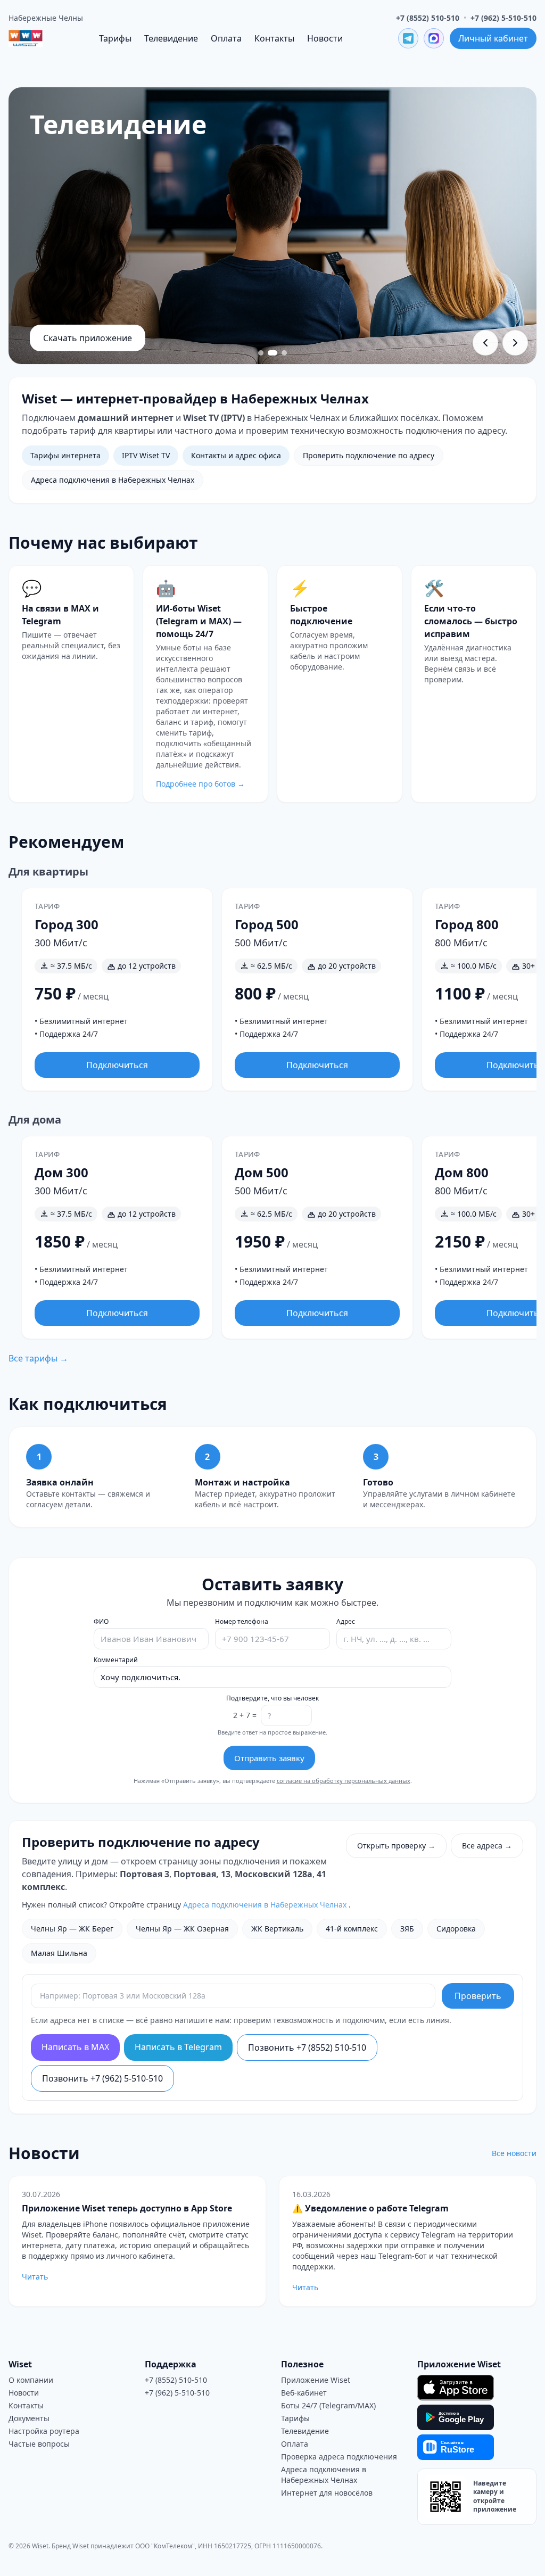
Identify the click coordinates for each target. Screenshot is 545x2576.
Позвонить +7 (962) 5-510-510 (102, 2078)
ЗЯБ (407, 1929)
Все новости (514, 2153)
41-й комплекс (352, 1929)
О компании (31, 2380)
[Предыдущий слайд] (485, 343)
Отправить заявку (269, 1758)
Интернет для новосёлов (327, 2493)
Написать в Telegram (178, 2047)
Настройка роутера (44, 2431)
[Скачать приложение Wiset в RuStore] (456, 2447)
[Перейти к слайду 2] (272, 353)
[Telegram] (408, 38)
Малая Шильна (59, 1953)
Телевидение (171, 38)
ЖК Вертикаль (277, 1929)
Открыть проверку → (396, 1846)
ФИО (101, 1622)
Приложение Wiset (316, 2380)
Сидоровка (456, 1929)
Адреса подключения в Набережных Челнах (113, 480)
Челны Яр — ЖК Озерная (182, 1929)
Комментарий (116, 1660)
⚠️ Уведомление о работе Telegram (370, 2208)
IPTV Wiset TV (146, 455)
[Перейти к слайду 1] (261, 353)
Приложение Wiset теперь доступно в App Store (127, 2208)
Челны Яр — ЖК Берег (72, 1929)
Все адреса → (487, 1846)
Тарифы (115, 38)
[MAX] (434, 38)
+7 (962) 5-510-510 (503, 18)
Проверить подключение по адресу (369, 455)
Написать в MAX (75, 2047)
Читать (35, 2277)
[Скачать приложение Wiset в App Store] (456, 2388)
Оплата (226, 38)
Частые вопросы (39, 2444)
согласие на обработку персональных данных (344, 1781)
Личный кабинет (493, 38)
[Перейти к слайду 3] (284, 353)
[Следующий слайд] (515, 343)
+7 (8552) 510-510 (428, 18)
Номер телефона (242, 1622)
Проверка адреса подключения (339, 2457)
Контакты (274, 38)
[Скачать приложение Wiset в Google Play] (456, 2417)
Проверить (478, 1996)
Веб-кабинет (304, 2393)
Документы (29, 2418)
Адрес (346, 1622)
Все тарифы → (38, 1358)
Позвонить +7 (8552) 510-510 (307, 2047)
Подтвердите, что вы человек (272, 1698)
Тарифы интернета (65, 455)
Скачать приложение (88, 338)
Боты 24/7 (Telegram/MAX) (328, 2405)
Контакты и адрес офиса (236, 455)
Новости (325, 38)
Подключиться (117, 1065)
